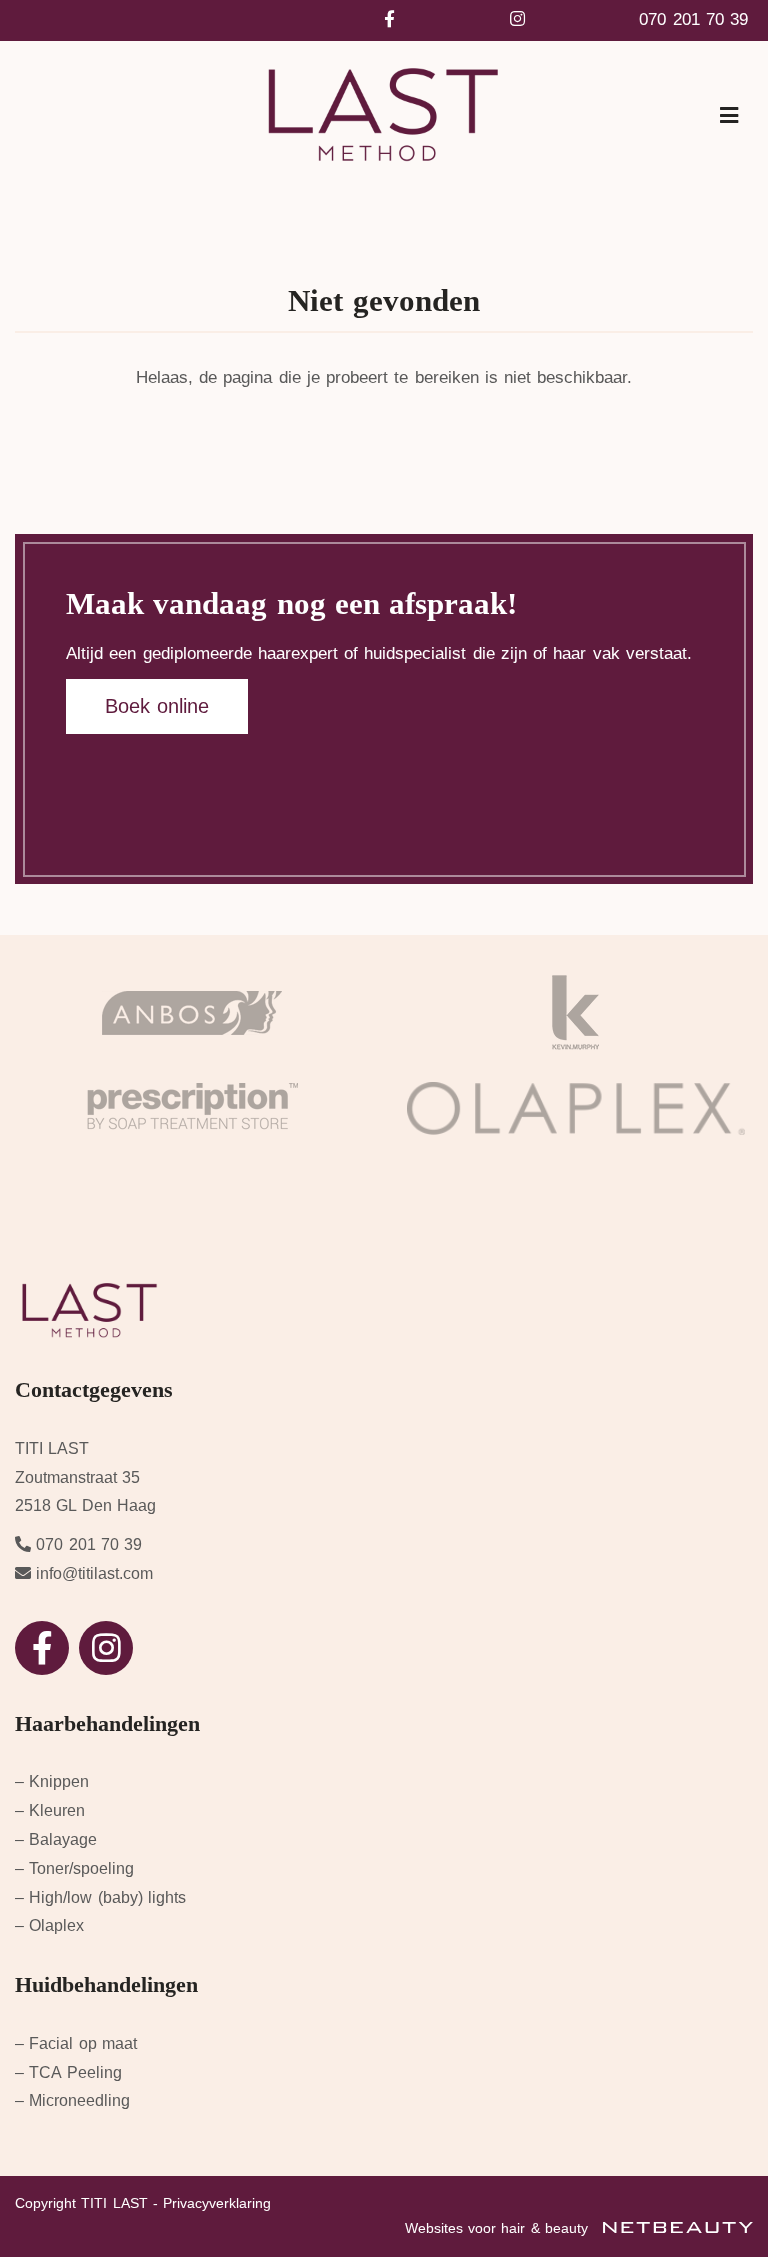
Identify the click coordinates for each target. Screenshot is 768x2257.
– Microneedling (72, 2100)
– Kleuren (50, 1810)
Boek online (157, 706)
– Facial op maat (76, 2043)
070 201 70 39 (693, 19)
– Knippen (52, 1781)
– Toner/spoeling (74, 1868)
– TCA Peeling (68, 2072)
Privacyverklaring (217, 2203)
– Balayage (56, 1839)
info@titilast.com (94, 1573)
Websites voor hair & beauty (499, 2228)
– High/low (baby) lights (100, 1897)
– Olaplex (49, 1925)
